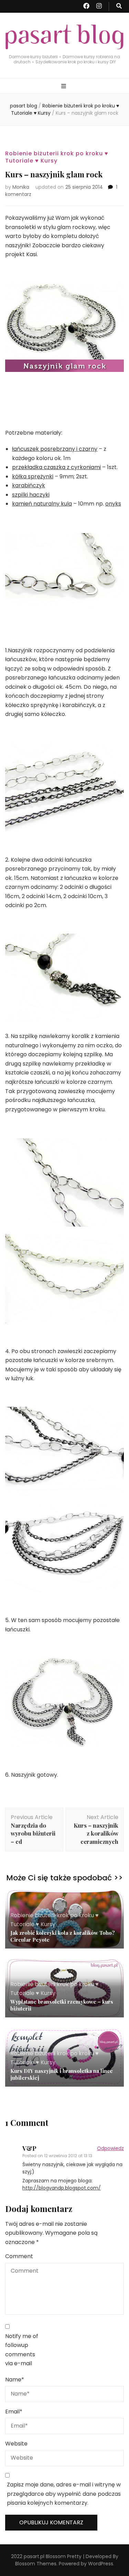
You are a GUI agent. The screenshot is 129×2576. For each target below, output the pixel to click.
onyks (113, 504)
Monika (21, 187)
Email (14, 2412)
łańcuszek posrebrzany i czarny (55, 449)
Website (16, 2444)
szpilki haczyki (31, 495)
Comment (19, 2256)
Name (15, 2380)
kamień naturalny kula (42, 504)
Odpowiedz (110, 2148)
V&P (29, 2148)
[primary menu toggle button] (64, 87)
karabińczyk (29, 485)
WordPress (101, 2564)
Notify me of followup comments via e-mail (22, 2350)
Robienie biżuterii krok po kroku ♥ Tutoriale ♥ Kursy (57, 157)
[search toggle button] (119, 6)
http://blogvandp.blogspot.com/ (62, 2188)
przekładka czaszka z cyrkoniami (56, 467)
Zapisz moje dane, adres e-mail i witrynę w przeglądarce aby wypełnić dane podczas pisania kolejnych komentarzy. (64, 2494)
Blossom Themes (36, 2564)
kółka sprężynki (33, 476)
